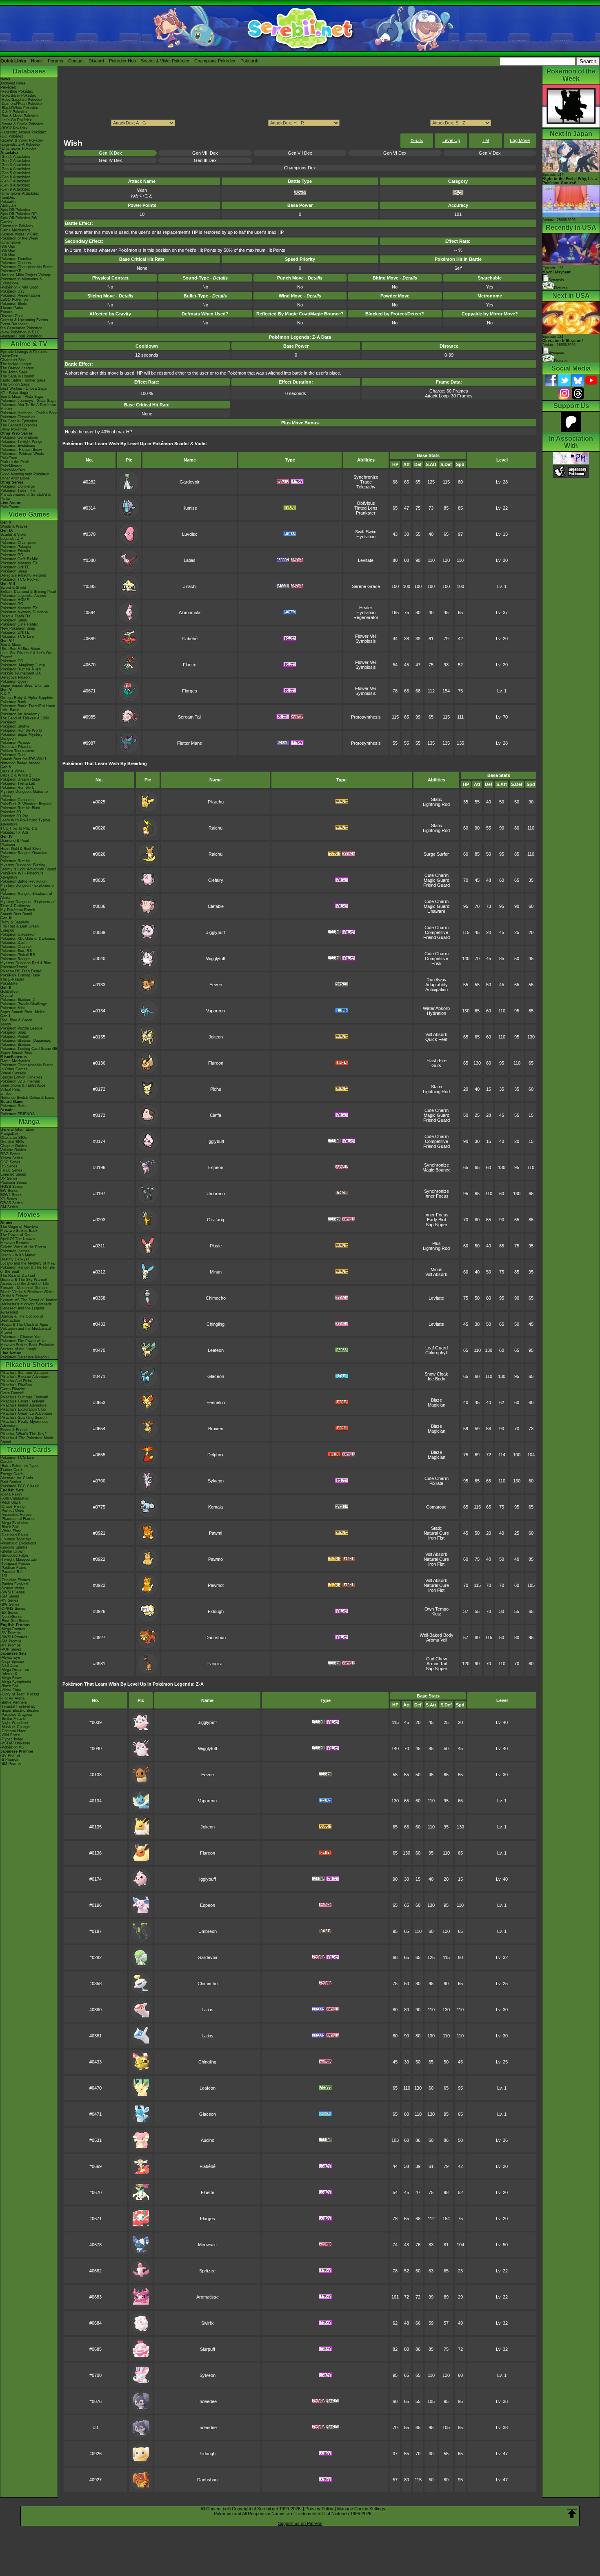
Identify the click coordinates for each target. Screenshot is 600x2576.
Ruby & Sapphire (15, 922)
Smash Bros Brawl (16, 914)
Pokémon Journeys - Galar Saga (28, 401)
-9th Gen (8, 246)
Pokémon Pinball (14, 1036)
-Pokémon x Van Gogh (19, 287)
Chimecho (216, 1298)
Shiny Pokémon (14, 429)
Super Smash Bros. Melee (23, 1012)
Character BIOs (14, 1138)
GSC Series (10, 1162)
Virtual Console (13, 1073)
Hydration (366, 537)
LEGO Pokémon (14, 300)
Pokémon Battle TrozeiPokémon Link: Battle (28, 708)
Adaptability (437, 985)
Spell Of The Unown (18, 1239)
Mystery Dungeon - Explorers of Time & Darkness (28, 904)
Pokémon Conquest (17, 800)
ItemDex (8, 197)
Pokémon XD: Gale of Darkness (28, 939)
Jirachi (190, 586)
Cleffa (216, 1115)
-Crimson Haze (13, 1731)
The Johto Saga (14, 372)
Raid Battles (11, 1482)
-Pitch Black (11, 1502)
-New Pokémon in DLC (20, 332)
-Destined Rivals (14, 1535)
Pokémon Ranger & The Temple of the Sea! (28, 1269)
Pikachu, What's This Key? (23, 1434)
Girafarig (216, 1220)
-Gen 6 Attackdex (15, 177)
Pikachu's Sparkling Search (23, 1418)
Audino (208, 2140)
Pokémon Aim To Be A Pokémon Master (28, 407)
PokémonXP (11, 271)
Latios (208, 2036)
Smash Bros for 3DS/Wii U (23, 759)
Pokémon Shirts (14, 304)
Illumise (190, 508)
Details (417, 141)
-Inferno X (9, 1674)
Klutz (436, 1614)
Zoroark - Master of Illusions (24, 1288)
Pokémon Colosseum (19, 934)
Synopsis (556, 353)
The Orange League (17, 368)
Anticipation (437, 990)
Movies (29, 1215)
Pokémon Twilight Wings (21, 442)
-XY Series (9, 1600)
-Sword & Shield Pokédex (22, 124)
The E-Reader (12, 979)
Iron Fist (436, 1538)
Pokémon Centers (16, 263)
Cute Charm (437, 875)
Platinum (8, 845)
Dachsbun (216, 1637)
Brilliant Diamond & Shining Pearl (28, 592)
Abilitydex (9, 206)
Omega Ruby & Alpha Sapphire (27, 698)
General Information (17, 1129)
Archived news (13, 83)
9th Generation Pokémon (21, 328)
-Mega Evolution (14, 1523)
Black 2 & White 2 (16, 775)
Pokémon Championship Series (27, 267)
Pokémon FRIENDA (18, 1114)
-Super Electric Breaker (20, 1711)
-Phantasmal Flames (18, 1519)
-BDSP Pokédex (14, 128)
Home (37, 61)
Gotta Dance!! (12, 1393)
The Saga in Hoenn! (17, 376)
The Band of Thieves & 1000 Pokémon (25, 720)
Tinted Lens (366, 508)
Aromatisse (208, 2297)
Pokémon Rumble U (18, 788)
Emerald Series (13, 1174)
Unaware (436, 911)
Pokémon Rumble (16, 861)
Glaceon (216, 1376)
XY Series (9, 1199)
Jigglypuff (216, 932)
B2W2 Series (11, 1195)
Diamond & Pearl (15, 841)
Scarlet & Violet (13, 535)
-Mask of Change (15, 1727)
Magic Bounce (437, 1170)
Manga (29, 1122)
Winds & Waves (14, 526)
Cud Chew (437, 1659)
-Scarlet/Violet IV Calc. (20, 234)
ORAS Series (12, 1203)
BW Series (9, 1191)
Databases (29, 71)
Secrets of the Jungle (19, 1349)
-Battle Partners (14, 1702)
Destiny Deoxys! (15, 1259)
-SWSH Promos (14, 1637)
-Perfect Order (12, 1511)
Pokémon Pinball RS (18, 955)
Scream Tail (190, 717)
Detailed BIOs (12, 1142)
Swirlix (208, 2323)
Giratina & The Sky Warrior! (24, 1280)
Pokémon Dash (13, 943)
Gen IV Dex (110, 160)
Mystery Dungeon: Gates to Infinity (24, 794)
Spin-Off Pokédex (15, 210)
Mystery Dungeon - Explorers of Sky (28, 888)
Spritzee (207, 2271)
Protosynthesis (366, 717)
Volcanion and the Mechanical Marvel (26, 1331)
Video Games (29, 514)
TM (486, 140)
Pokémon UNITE (15, 567)
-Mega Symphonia (16, 1682)
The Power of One (16, 1235)
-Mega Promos (13, 1629)
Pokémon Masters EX (19, 563)
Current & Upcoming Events (24, 320)
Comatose (436, 1507)
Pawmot (216, 1585)
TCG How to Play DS (19, 828)
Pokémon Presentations (21, 295)
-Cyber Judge (12, 1739)
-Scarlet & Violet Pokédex (22, 140)
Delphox (216, 1455)
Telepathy (366, 487)
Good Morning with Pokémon (25, 474)
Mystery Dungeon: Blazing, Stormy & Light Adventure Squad (28, 867)
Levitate (366, 560)
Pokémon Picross (15, 743)
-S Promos (9, 1759)
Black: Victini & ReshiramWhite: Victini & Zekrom (28, 1294)
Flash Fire (437, 1061)
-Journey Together (16, 1539)
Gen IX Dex (110, 153)
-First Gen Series (15, 1621)
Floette (190, 665)
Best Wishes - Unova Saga (23, 388)
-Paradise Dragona (16, 1715)
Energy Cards (12, 1474)
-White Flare (11, 1531)
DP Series (9, 1178)
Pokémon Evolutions (18, 446)
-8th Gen (8, 251)
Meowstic (207, 2245)
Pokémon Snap (13, 1032)
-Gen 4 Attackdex (15, 169)
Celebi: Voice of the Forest (23, 1247)
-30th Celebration (15, 1498)
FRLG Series (11, 1170)
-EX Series (9, 1613)
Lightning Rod (436, 804)
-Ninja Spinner (12, 1662)
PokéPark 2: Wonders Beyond (26, 804)
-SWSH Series (13, 1592)
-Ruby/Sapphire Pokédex (21, 100)
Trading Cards (29, 1450)
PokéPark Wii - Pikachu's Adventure (22, 875)
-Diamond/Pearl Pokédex (21, 104)
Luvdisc (190, 534)
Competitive (437, 932)
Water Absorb (436, 1008)
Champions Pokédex (215, 61)
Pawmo (216, 1559)
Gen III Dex (205, 160)
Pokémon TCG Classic (20, 1486)
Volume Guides (13, 1150)
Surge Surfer (436, 854)
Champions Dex (300, 168)
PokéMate (9, 983)
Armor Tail (437, 1664)
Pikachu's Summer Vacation (24, 1373)
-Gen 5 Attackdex (15, 173)
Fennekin (216, 1402)
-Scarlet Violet (12, 1588)
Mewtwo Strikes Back (19, 1231)
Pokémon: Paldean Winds (22, 454)
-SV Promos (11, 1633)
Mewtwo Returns (15, 1243)
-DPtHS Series (13, 1609)
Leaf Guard (437, 1348)
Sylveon (216, 1481)
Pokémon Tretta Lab (18, 783)
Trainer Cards (12, 1470)
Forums (56, 61)
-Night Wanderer (14, 1723)
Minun (216, 1272)
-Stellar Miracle (13, 1719)
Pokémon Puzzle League (21, 1028)
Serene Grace (366, 586)
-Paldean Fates (13, 1568)
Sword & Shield (13, 588)
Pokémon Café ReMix (19, 559)
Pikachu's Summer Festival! (24, 1397)
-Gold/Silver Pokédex (18, 95)
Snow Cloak (436, 1374)
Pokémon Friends (15, 551)
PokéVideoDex (13, 470)
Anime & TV (29, 344)
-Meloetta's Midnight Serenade (26, 1304)
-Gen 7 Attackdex (15, 181)
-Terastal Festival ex (18, 1706)
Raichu (216, 828)
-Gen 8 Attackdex (15, 185)
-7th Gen (8, 255)
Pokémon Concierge (18, 486)
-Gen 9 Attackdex (15, 189)
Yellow (6, 1024)
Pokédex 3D (11, 812)
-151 (4, 1576)
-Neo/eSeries (11, 1617)
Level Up (451, 140)
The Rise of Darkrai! (18, 1276)
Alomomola (190, 612)
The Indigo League (16, 364)
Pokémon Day (12, 291)
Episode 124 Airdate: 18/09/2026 (563, 341)
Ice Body (437, 1379)
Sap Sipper (437, 1225)
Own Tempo (437, 1609)
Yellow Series (12, 1158)
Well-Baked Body (437, 1635)
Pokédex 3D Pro (14, 816)
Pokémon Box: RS (16, 951)
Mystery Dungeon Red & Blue (26, 963)
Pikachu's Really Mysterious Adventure (24, 1424)
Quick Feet (436, 1039)
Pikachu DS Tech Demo (21, 971)
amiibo (6, 1094)
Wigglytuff (216, 959)
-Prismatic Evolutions (18, 1543)
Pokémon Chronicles (18, 417)
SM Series (9, 1207)
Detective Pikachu (16, 677)
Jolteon (216, 1037)
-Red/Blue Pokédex (17, 91)
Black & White (12, 771)
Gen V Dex (490, 153)
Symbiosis (366, 641)
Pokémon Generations (19, 437)
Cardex (7, 222)
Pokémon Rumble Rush (21, 669)
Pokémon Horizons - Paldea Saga (29, 413)
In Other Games (14, 1069)
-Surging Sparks (14, 1547)
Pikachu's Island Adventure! (24, 1405)
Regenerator (366, 617)
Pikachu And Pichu (16, 1381)
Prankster (366, 513)
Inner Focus (437, 1196)
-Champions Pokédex (19, 149)
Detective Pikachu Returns (23, 575)
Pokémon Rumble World (21, 730)
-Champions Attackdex (20, 193)
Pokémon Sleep (14, 571)
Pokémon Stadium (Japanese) (26, 1041)
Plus (437, 1243)
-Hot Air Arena (12, 1698)
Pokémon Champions (19, 543)
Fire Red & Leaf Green (20, 926)
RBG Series (10, 1154)
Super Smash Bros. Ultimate (25, 686)
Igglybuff (216, 1141)
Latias (190, 560)
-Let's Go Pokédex (16, 120)
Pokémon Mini (12, 1008)
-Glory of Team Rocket (20, 1694)
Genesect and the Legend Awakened (22, 1310)
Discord (96, 61)
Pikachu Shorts (29, 1365)
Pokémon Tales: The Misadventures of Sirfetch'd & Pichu (26, 495)
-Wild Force (10, 1735)
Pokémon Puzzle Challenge (24, 1004)
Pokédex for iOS (14, 832)
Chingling (216, 1324)
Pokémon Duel (13, 755)
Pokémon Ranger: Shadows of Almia (26, 896)
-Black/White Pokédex (19, 108)
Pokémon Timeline (16, 259)
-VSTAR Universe (15, 1743)
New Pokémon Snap (18, 628)
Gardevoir (190, 482)
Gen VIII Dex (205, 153)
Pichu (216, 1089)
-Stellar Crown (12, 1551)
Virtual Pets (10, 1089)
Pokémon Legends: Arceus (23, 596)
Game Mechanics (15, 230)
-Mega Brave (11, 1678)
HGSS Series (12, 1187)
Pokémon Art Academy (20, 714)
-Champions (11, 242)
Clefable (216, 906)
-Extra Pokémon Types (20, 1466)
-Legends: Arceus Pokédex (23, 132)
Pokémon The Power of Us (23, 1341)
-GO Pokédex (12, 136)
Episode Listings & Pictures (24, 352)
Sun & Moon (11, 645)
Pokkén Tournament (17, 751)
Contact (76, 61)
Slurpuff (208, 2349)
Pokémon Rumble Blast (20, 808)
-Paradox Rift (12, 1572)
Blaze (437, 1400)
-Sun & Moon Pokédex (19, 116)
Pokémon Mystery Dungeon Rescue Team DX (24, 614)
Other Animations (15, 478)
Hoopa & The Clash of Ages (24, 1325)
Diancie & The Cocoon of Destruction (22, 1318)
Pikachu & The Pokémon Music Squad (27, 1440)
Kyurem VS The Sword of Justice (29, 1300)
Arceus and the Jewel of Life (25, 1284)
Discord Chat (12, 316)
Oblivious (366, 503)
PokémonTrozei (14, 967)
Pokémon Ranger (15, 959)
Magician (437, 1405)
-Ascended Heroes (16, 1515)
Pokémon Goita (13, 1106)
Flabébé (190, 639)
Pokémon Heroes (15, 1251)
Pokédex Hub (122, 61)
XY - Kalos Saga (14, 393)
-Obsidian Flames (15, 1580)
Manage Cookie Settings (361, 2509)
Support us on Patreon (300, 2523)
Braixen (216, 1429)
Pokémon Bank (13, 702)
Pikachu (216, 802)
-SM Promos (11, 1641)
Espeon (216, 1167)
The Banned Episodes (19, 425)
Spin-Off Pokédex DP (19, 214)
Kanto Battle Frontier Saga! (23, 380)
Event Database (14, 324)
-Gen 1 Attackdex (15, 157)
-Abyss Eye (10, 1657)
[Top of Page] (572, 2514)
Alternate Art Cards (17, 1478)
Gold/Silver (10, 992)
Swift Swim (366, 532)
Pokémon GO (12, 555)
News (5, 79)
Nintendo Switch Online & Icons (27, 1098)
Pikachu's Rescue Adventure (25, 1377)
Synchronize (366, 477)
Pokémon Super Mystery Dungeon (21, 737)
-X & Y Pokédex (14, 112)
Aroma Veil (437, 1640)
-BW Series (10, 1604)
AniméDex (9, 356)
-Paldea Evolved (14, 1584)
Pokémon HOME (15, 600)
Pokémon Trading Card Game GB (29, 1049)
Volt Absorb (436, 1034)
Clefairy (216, 880)
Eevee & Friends (14, 1430)
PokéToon (9, 458)
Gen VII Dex (300, 153)
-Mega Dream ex (15, 1670)
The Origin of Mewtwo (19, 1227)
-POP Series (11, 1649)
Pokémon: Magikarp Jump (23, 665)
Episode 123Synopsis (557, 274)
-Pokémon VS (12, 1747)
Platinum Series (14, 1183)
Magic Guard (437, 880)
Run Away (437, 980)
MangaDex (10, 1134)
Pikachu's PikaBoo (16, 1385)
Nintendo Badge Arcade (20, 763)
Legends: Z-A (12, 539)
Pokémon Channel (16, 947)
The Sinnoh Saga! (16, 384)
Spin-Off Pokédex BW (19, 218)
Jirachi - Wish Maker (18, 1255)
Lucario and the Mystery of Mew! (29, 1263)
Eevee (216, 985)
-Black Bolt (10, 1527)
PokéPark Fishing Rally (20, 975)
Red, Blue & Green (16, 1020)
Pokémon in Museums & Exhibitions (21, 281)
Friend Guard (437, 885)
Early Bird (437, 1220)
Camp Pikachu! (13, 1389)
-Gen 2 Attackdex (15, 161)
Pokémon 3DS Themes (20, 1081)
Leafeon (216, 1350)
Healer (366, 608)
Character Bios (13, 360)
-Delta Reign (11, 1494)
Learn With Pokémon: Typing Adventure (25, 822)
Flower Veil (366, 636)
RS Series (9, 1166)
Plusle (216, 1246)
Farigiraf (216, 1664)
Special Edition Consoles (21, 1077)
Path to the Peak (15, 462)
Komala (216, 1507)
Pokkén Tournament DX (21, 673)
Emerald (7, 930)
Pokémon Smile (14, 620)
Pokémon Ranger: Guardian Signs (24, 855)
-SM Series (10, 1596)
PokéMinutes (11, 466)
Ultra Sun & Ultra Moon (20, 649)
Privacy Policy (319, 2509)
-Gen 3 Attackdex (15, 165)
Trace (366, 482)
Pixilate (436, 1483)
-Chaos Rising (12, 1507)
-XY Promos (11, 1645)
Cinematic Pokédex (17, 226)
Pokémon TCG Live (17, 637)
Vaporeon (216, 1011)
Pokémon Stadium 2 (18, 1000)
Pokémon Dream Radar (20, 779)
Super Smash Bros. (17, 1053)
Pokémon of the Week (19, 238)
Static (437, 799)
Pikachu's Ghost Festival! (22, 1401)
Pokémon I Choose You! (21, 1337)
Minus (437, 1269)
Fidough (216, 1611)
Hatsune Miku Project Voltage (26, 275)
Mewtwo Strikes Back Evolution (27, 1345)
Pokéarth (249, 61)
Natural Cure (436, 1533)
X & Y (5, 694)
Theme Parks (12, 308)
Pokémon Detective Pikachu (24, 1357)
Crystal (7, 996)
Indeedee (208, 2401)
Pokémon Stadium (16, 1045)
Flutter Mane (190, 743)
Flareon (216, 1063)
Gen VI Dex (395, 153)
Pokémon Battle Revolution (23, 881)
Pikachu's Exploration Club (23, 1409)
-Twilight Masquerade (19, 1560)
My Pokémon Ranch (18, 910)
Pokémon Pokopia (16, 547)
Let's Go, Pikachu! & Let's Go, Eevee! (26, 655)
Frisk (437, 963)
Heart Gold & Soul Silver (21, 849)
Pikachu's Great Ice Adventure (26, 1413)
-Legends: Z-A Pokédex (20, 144)
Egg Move (520, 140)
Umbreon (216, 1194)
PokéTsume (10, 507)
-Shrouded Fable (14, 1555)
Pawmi (216, 1533)
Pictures (561, 288)
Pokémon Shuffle (15, 726)
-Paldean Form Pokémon (21, 336)
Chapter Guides (14, 1146)
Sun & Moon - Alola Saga (22, 397)
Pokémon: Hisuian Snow (21, 450)
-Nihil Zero (9, 1666)
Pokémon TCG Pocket (20, 579)
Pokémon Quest (14, 681)
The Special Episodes (19, 421)
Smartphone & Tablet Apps (23, 1085)
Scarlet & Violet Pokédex (165, 61)
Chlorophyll (436, 1353)
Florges (190, 691)
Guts (436, 1065)
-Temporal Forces (15, 1564)
